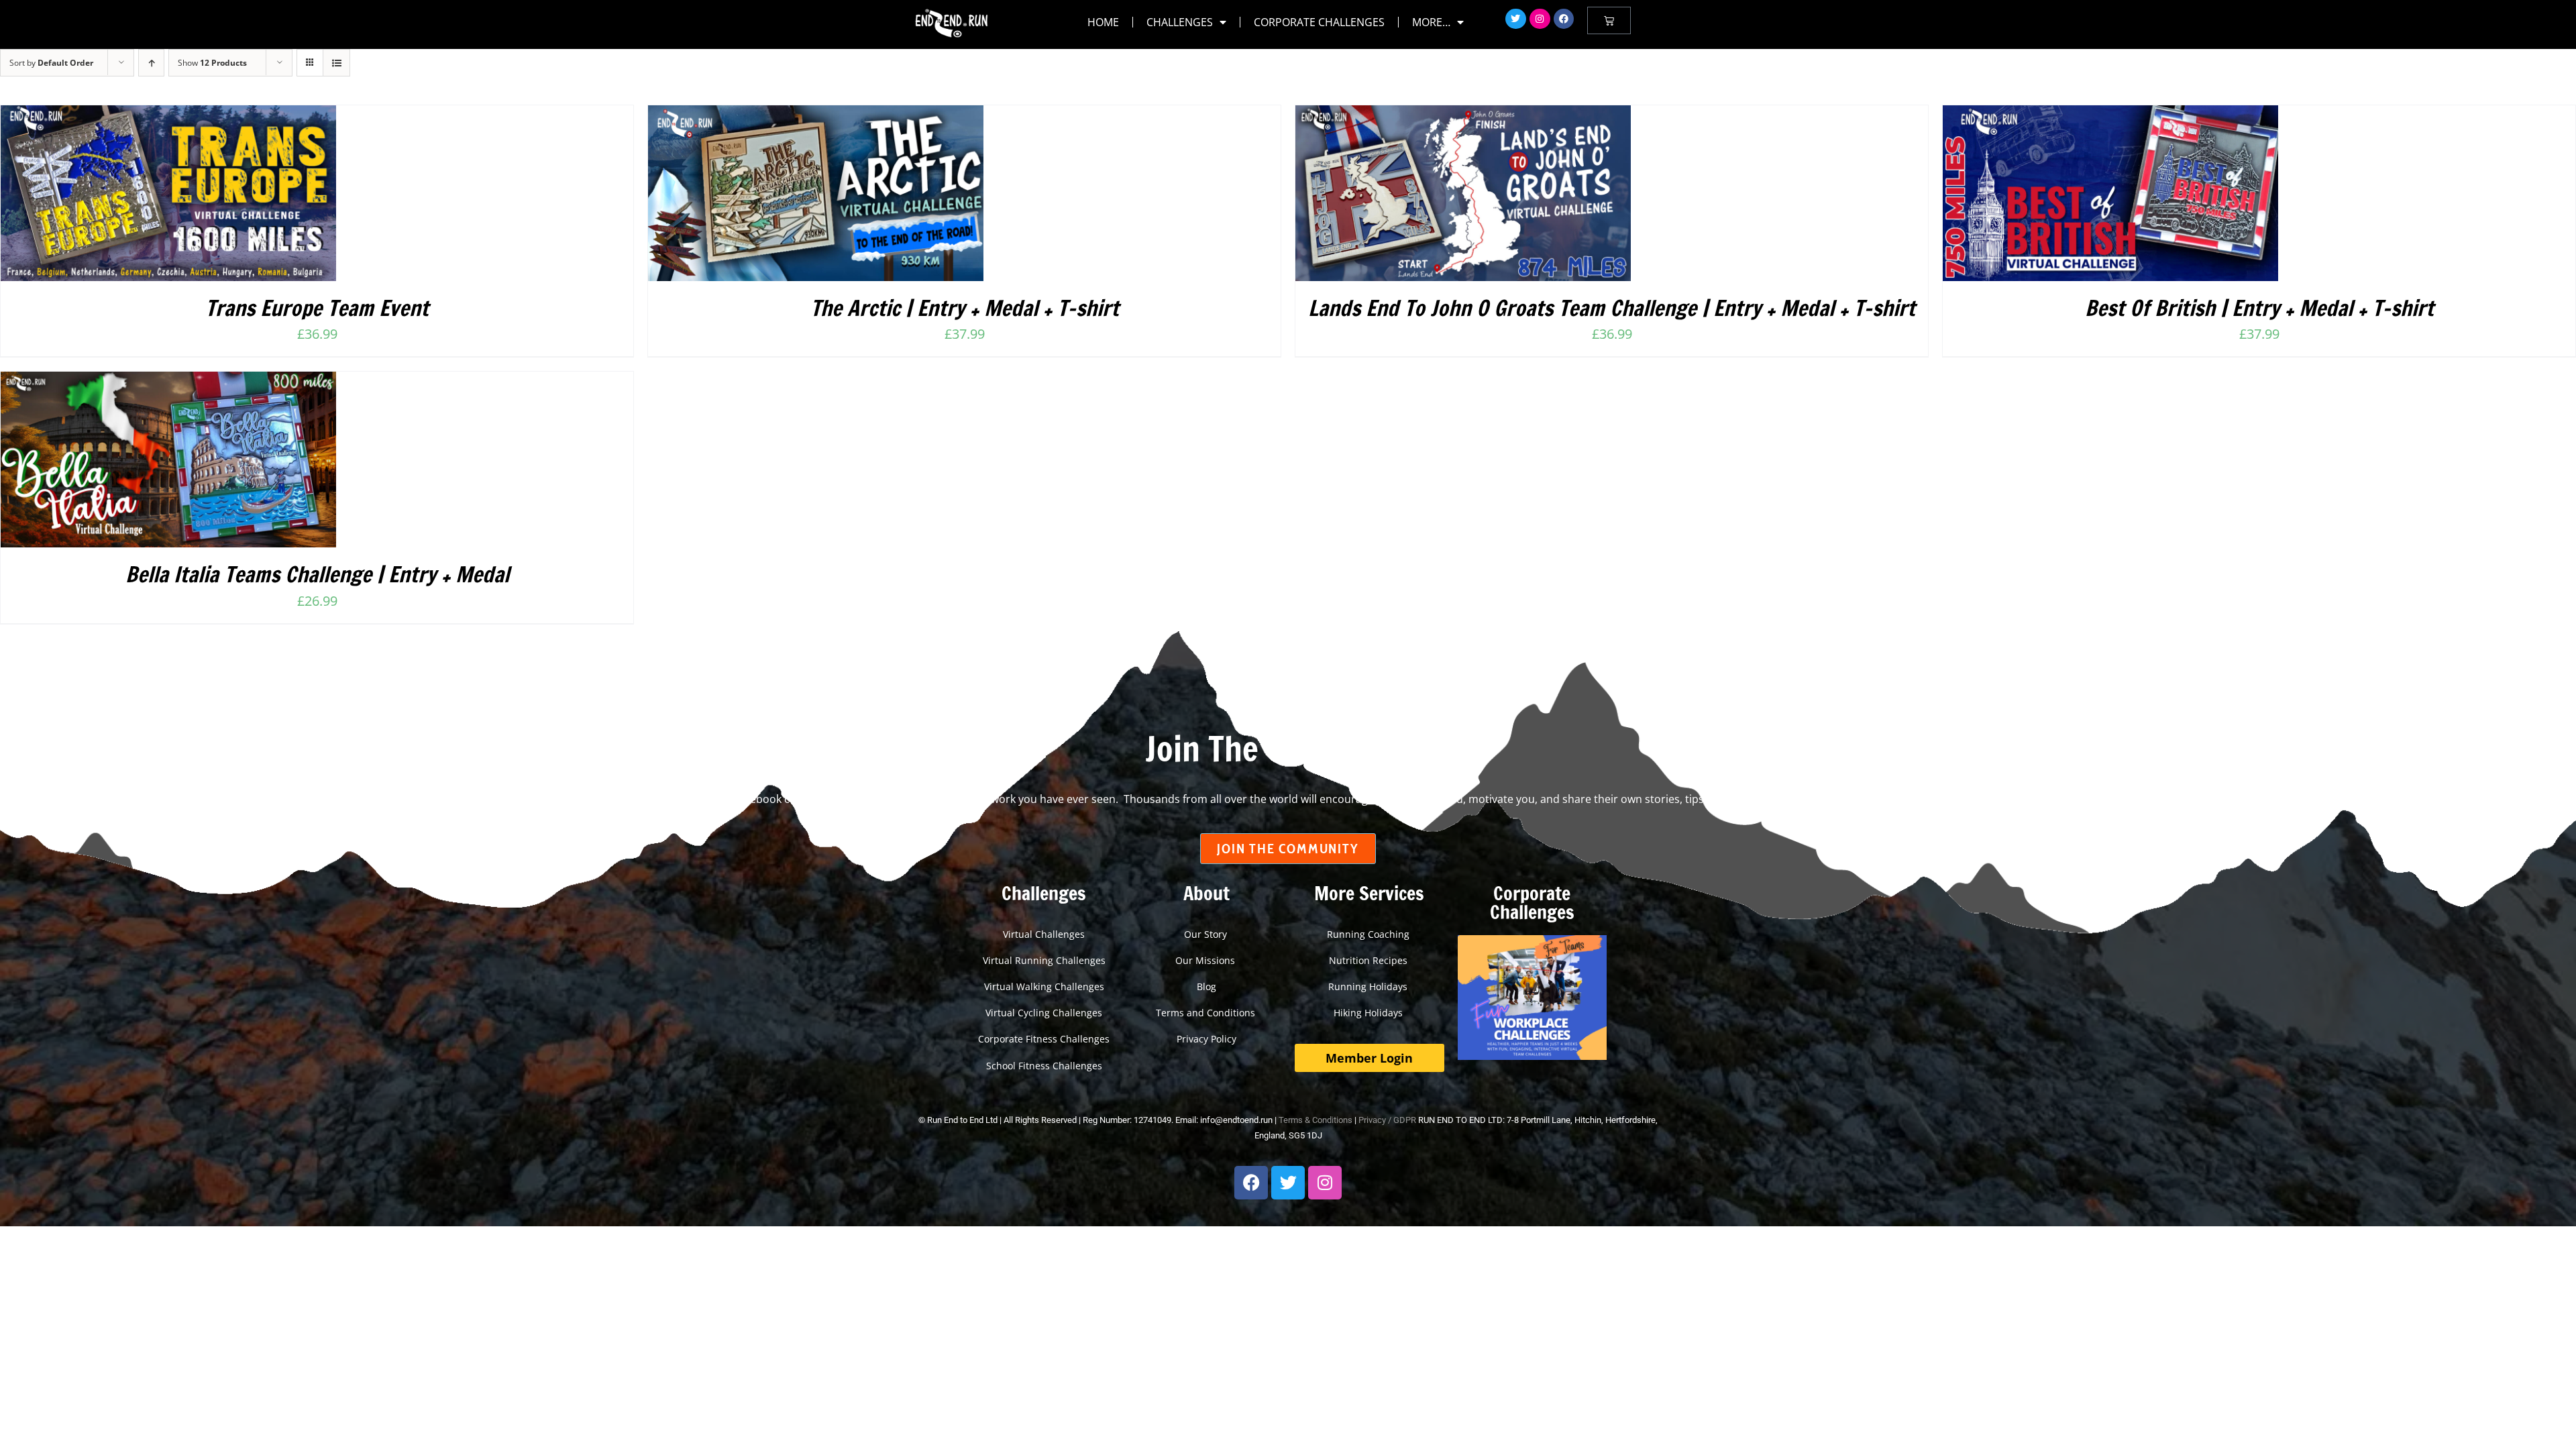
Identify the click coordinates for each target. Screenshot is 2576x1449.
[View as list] (336, 63)
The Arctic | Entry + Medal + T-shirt (965, 308)
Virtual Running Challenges (1044, 960)
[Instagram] (1540, 19)
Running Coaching (1370, 934)
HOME (1103, 22)
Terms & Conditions (1316, 1120)
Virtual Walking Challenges (1044, 986)
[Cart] (1609, 20)
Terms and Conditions (1207, 1013)
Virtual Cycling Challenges (1044, 1013)
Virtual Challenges (1044, 934)
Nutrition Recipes (1370, 960)
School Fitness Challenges (1044, 1066)
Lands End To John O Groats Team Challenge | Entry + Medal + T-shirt (1612, 308)
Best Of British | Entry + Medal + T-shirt (2259, 308)
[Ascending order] (151, 63)
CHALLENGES (1180, 22)
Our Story (1207, 934)
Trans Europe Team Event (317, 308)
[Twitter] (1516, 19)
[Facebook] (1564, 19)
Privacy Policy (1206, 1039)
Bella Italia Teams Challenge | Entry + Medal (317, 574)
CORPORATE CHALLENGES (1319, 22)
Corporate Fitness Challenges (1044, 1039)
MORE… (1431, 22)
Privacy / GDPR (1387, 1120)
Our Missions (1206, 960)
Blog (1206, 986)
